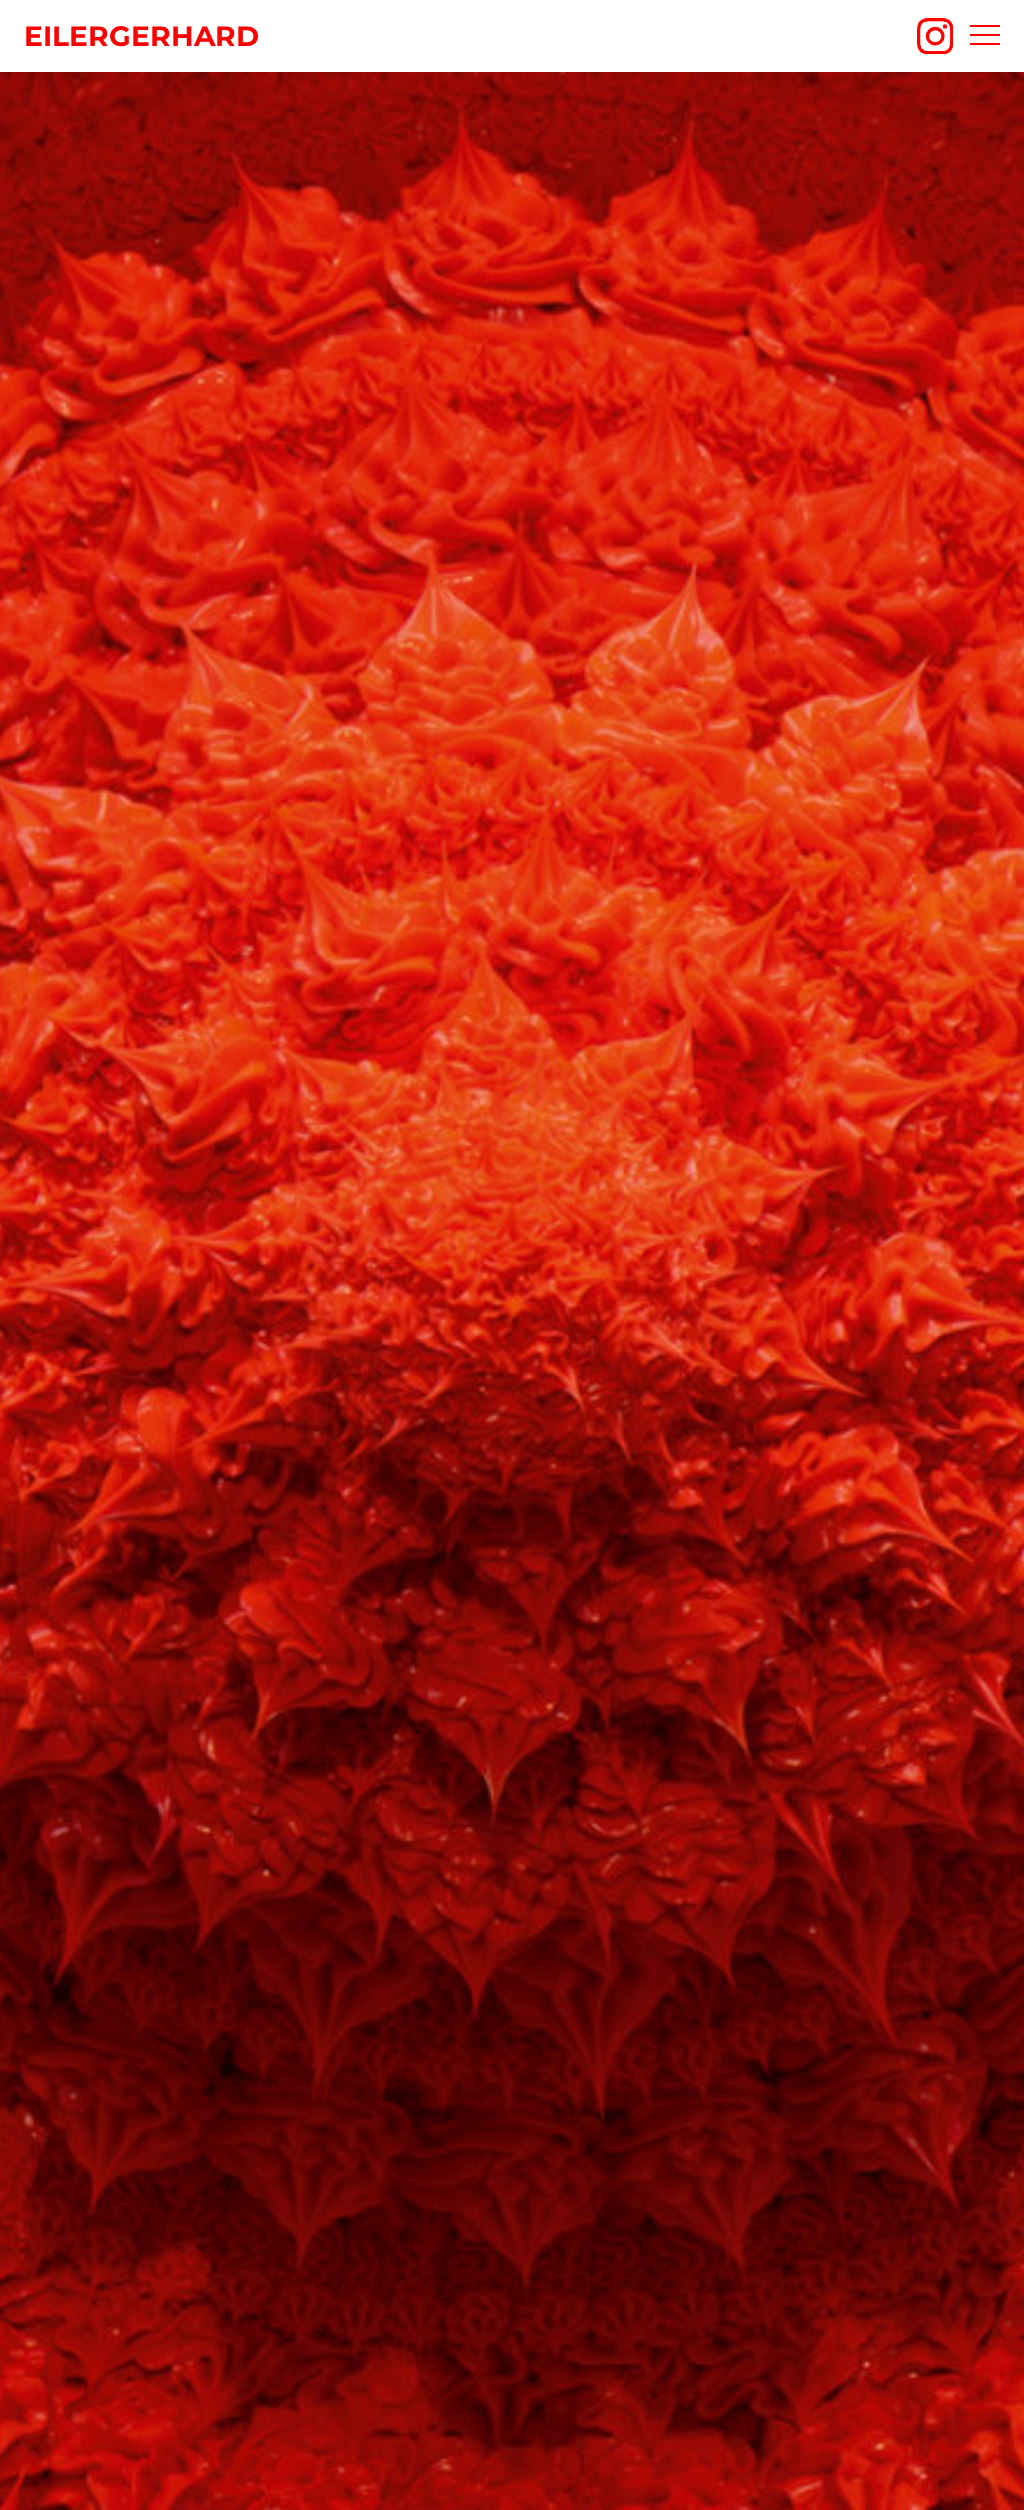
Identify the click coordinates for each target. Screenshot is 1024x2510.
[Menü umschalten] (985, 36)
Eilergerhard (141, 36)
